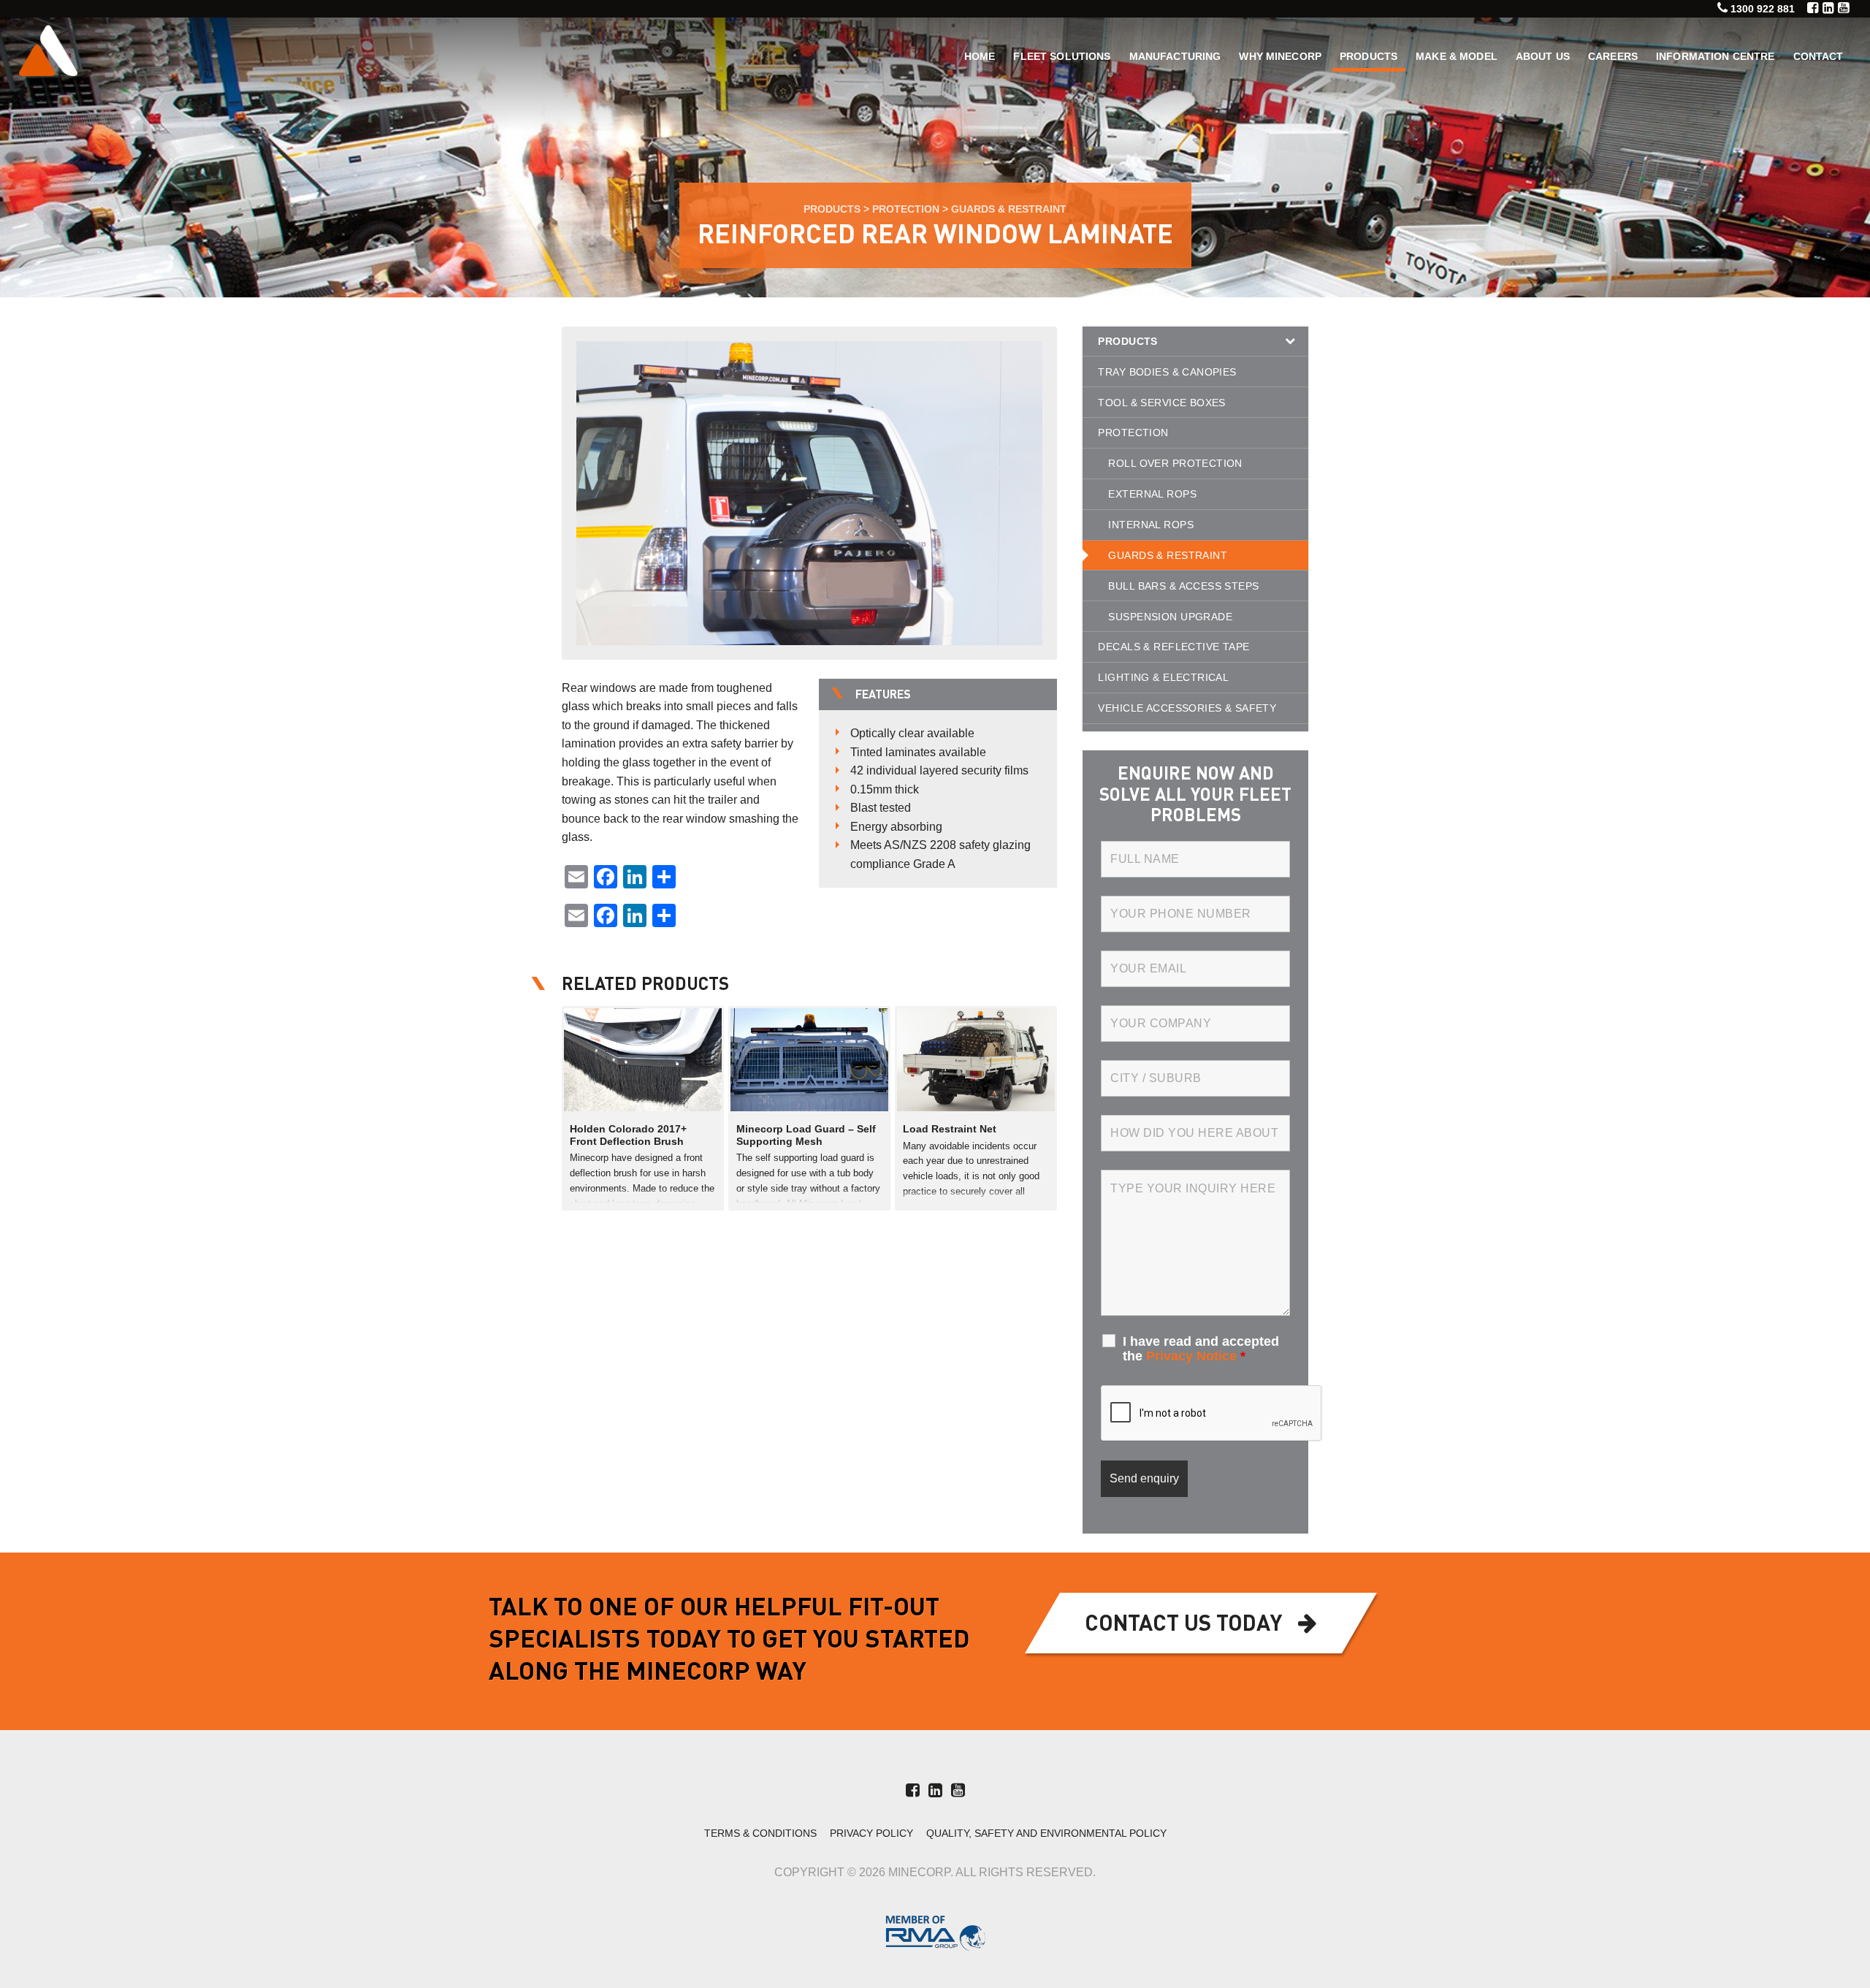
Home (980, 56)
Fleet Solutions (1062, 56)
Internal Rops (1150, 525)
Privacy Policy (871, 1833)
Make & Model (1457, 56)
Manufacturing (1175, 56)
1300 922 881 (1763, 9)
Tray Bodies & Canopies (1167, 372)
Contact (1819, 56)
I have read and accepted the (1201, 1349)
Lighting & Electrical (1163, 677)
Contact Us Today (1183, 1625)
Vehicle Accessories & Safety (1187, 708)
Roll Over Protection (1175, 463)
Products (1369, 56)
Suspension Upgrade (1170, 617)
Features (883, 696)
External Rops (1152, 494)
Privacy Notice (1191, 1356)
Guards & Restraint (1009, 209)
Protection (906, 209)
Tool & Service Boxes (1161, 403)
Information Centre (1716, 56)
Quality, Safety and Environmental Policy (1046, 1833)
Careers (1613, 56)
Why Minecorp (1280, 56)
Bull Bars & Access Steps (1183, 586)
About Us (1543, 56)
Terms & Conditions (760, 1833)
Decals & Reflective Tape (1173, 647)
